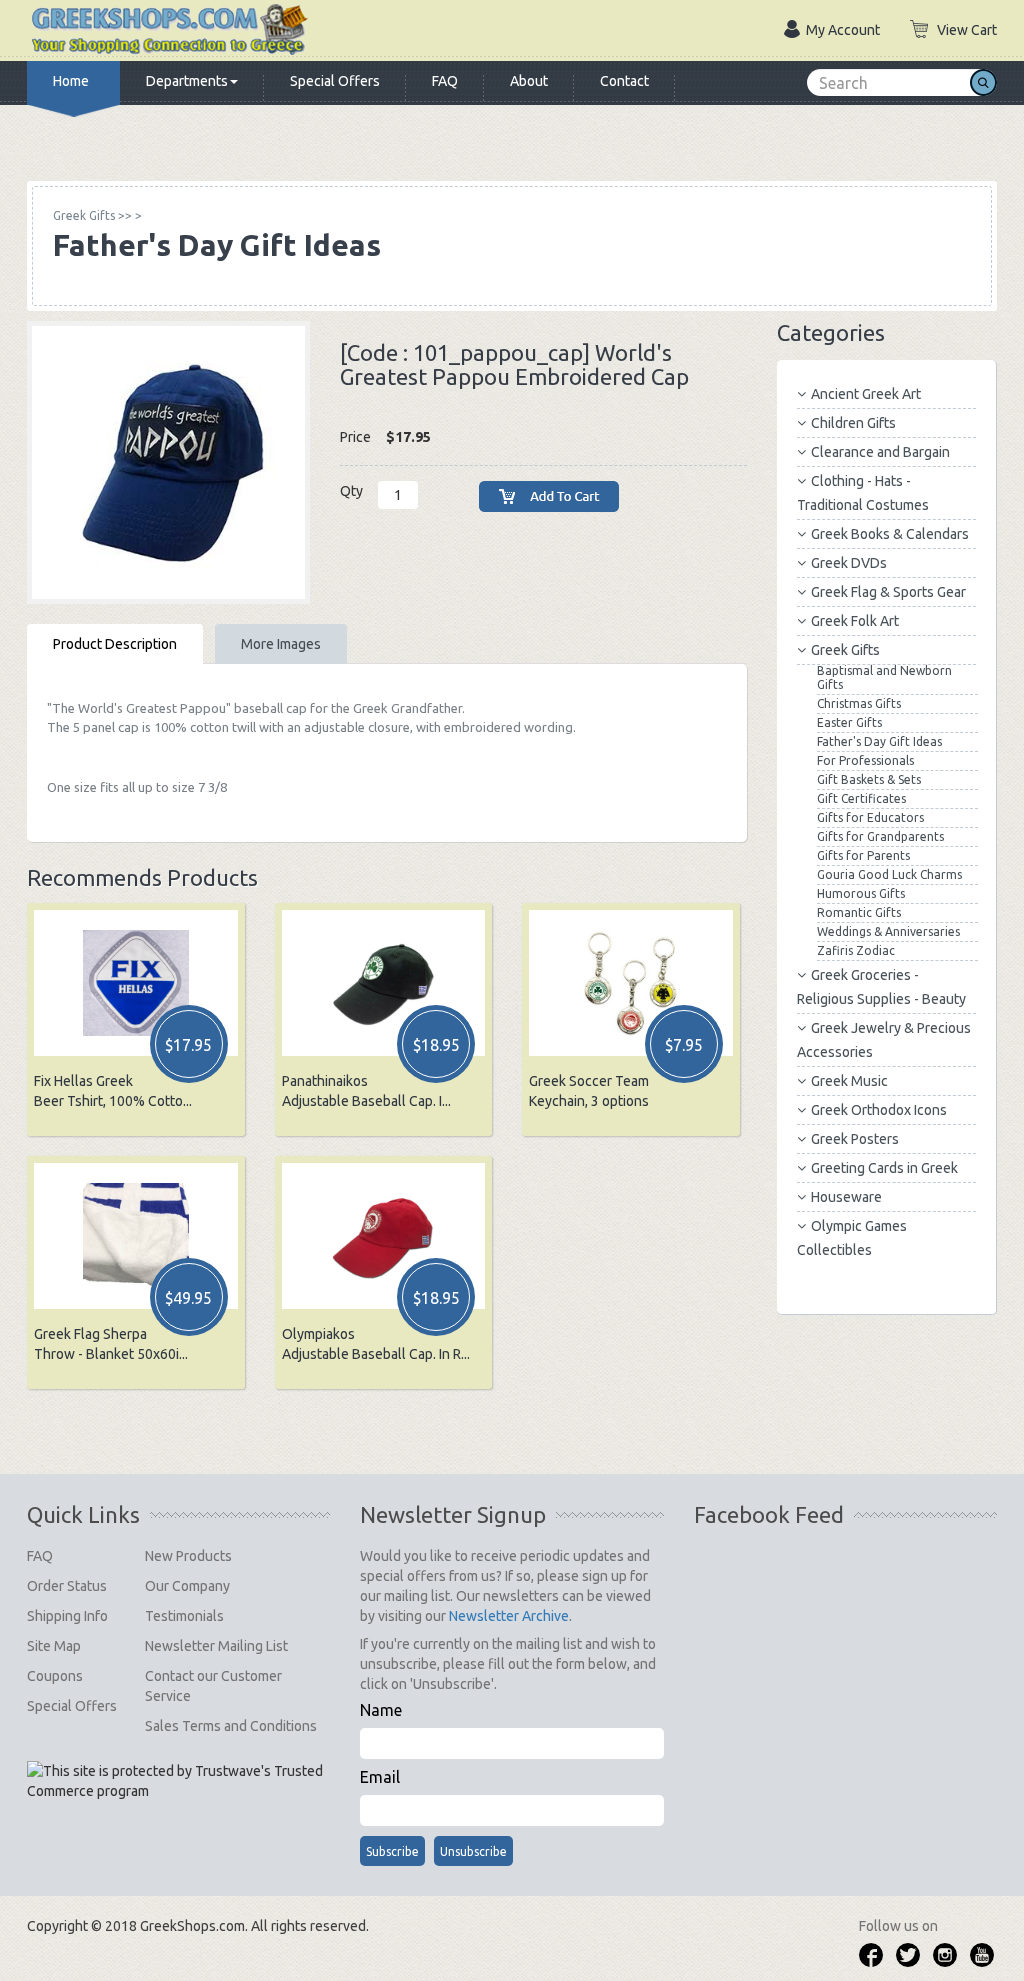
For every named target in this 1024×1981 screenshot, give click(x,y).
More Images (281, 644)
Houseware (846, 1197)
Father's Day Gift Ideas (879, 741)
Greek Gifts (845, 650)
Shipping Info (67, 1616)
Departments (187, 81)
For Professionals (865, 760)
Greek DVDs (849, 563)
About (529, 81)
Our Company (187, 1586)
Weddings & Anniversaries (888, 931)
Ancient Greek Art (866, 394)
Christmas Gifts (859, 703)
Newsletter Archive (509, 1616)
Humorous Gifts (861, 893)
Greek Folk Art (855, 621)
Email (380, 1777)
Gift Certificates (861, 798)
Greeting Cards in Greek (884, 1168)
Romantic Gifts (859, 912)
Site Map (54, 1646)
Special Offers (335, 81)
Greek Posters (855, 1139)
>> (92, 215)
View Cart (967, 30)
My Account (843, 30)
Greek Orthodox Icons (879, 1110)
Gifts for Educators (870, 817)
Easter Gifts (849, 722)
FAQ (445, 81)
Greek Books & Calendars (890, 534)
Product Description (115, 644)
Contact (624, 81)
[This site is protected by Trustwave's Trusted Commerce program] (177, 1781)
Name (381, 1710)
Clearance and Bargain (880, 452)
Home (71, 81)
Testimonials (184, 1616)
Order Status (67, 1586)
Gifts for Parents (863, 855)
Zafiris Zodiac (856, 950)
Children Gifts (853, 423)
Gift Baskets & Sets (869, 779)
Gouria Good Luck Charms (889, 874)
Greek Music (849, 1081)
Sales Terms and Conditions (231, 1726)
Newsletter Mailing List (216, 1646)
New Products (188, 1556)
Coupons (55, 1676)
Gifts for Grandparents (880, 836)
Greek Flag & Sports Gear (888, 592)
